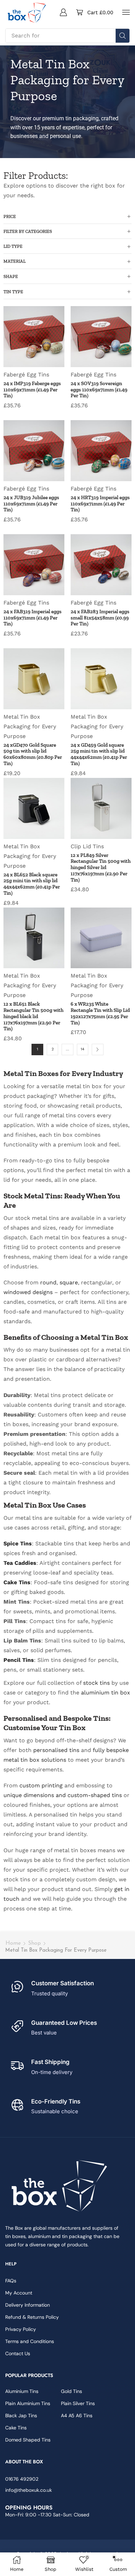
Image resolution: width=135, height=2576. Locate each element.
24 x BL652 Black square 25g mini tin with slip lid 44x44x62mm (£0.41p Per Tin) (32, 884)
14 (83, 1049)
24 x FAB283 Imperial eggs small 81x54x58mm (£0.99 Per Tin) (100, 618)
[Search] (123, 36)
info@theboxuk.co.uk (29, 2490)
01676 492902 (22, 2479)
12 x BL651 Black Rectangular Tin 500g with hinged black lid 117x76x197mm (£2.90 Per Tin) (33, 1016)
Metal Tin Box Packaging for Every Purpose (30, 726)
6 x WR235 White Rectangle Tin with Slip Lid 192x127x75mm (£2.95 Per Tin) (100, 1013)
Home (13, 1943)
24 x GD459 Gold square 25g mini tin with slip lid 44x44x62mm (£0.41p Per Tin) (99, 754)
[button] (63, 12)
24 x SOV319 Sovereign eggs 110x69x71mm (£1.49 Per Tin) (99, 390)
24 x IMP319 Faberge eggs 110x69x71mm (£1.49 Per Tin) (32, 390)
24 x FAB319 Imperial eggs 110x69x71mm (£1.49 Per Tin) (33, 618)
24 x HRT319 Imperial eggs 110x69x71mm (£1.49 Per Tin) (100, 504)
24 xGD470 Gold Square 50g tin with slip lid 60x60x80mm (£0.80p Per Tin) (33, 754)
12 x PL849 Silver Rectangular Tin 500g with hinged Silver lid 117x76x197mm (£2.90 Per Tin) (101, 868)
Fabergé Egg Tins (26, 375)
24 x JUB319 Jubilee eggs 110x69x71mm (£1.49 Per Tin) (31, 504)
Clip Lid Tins (87, 846)
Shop (34, 1943)
